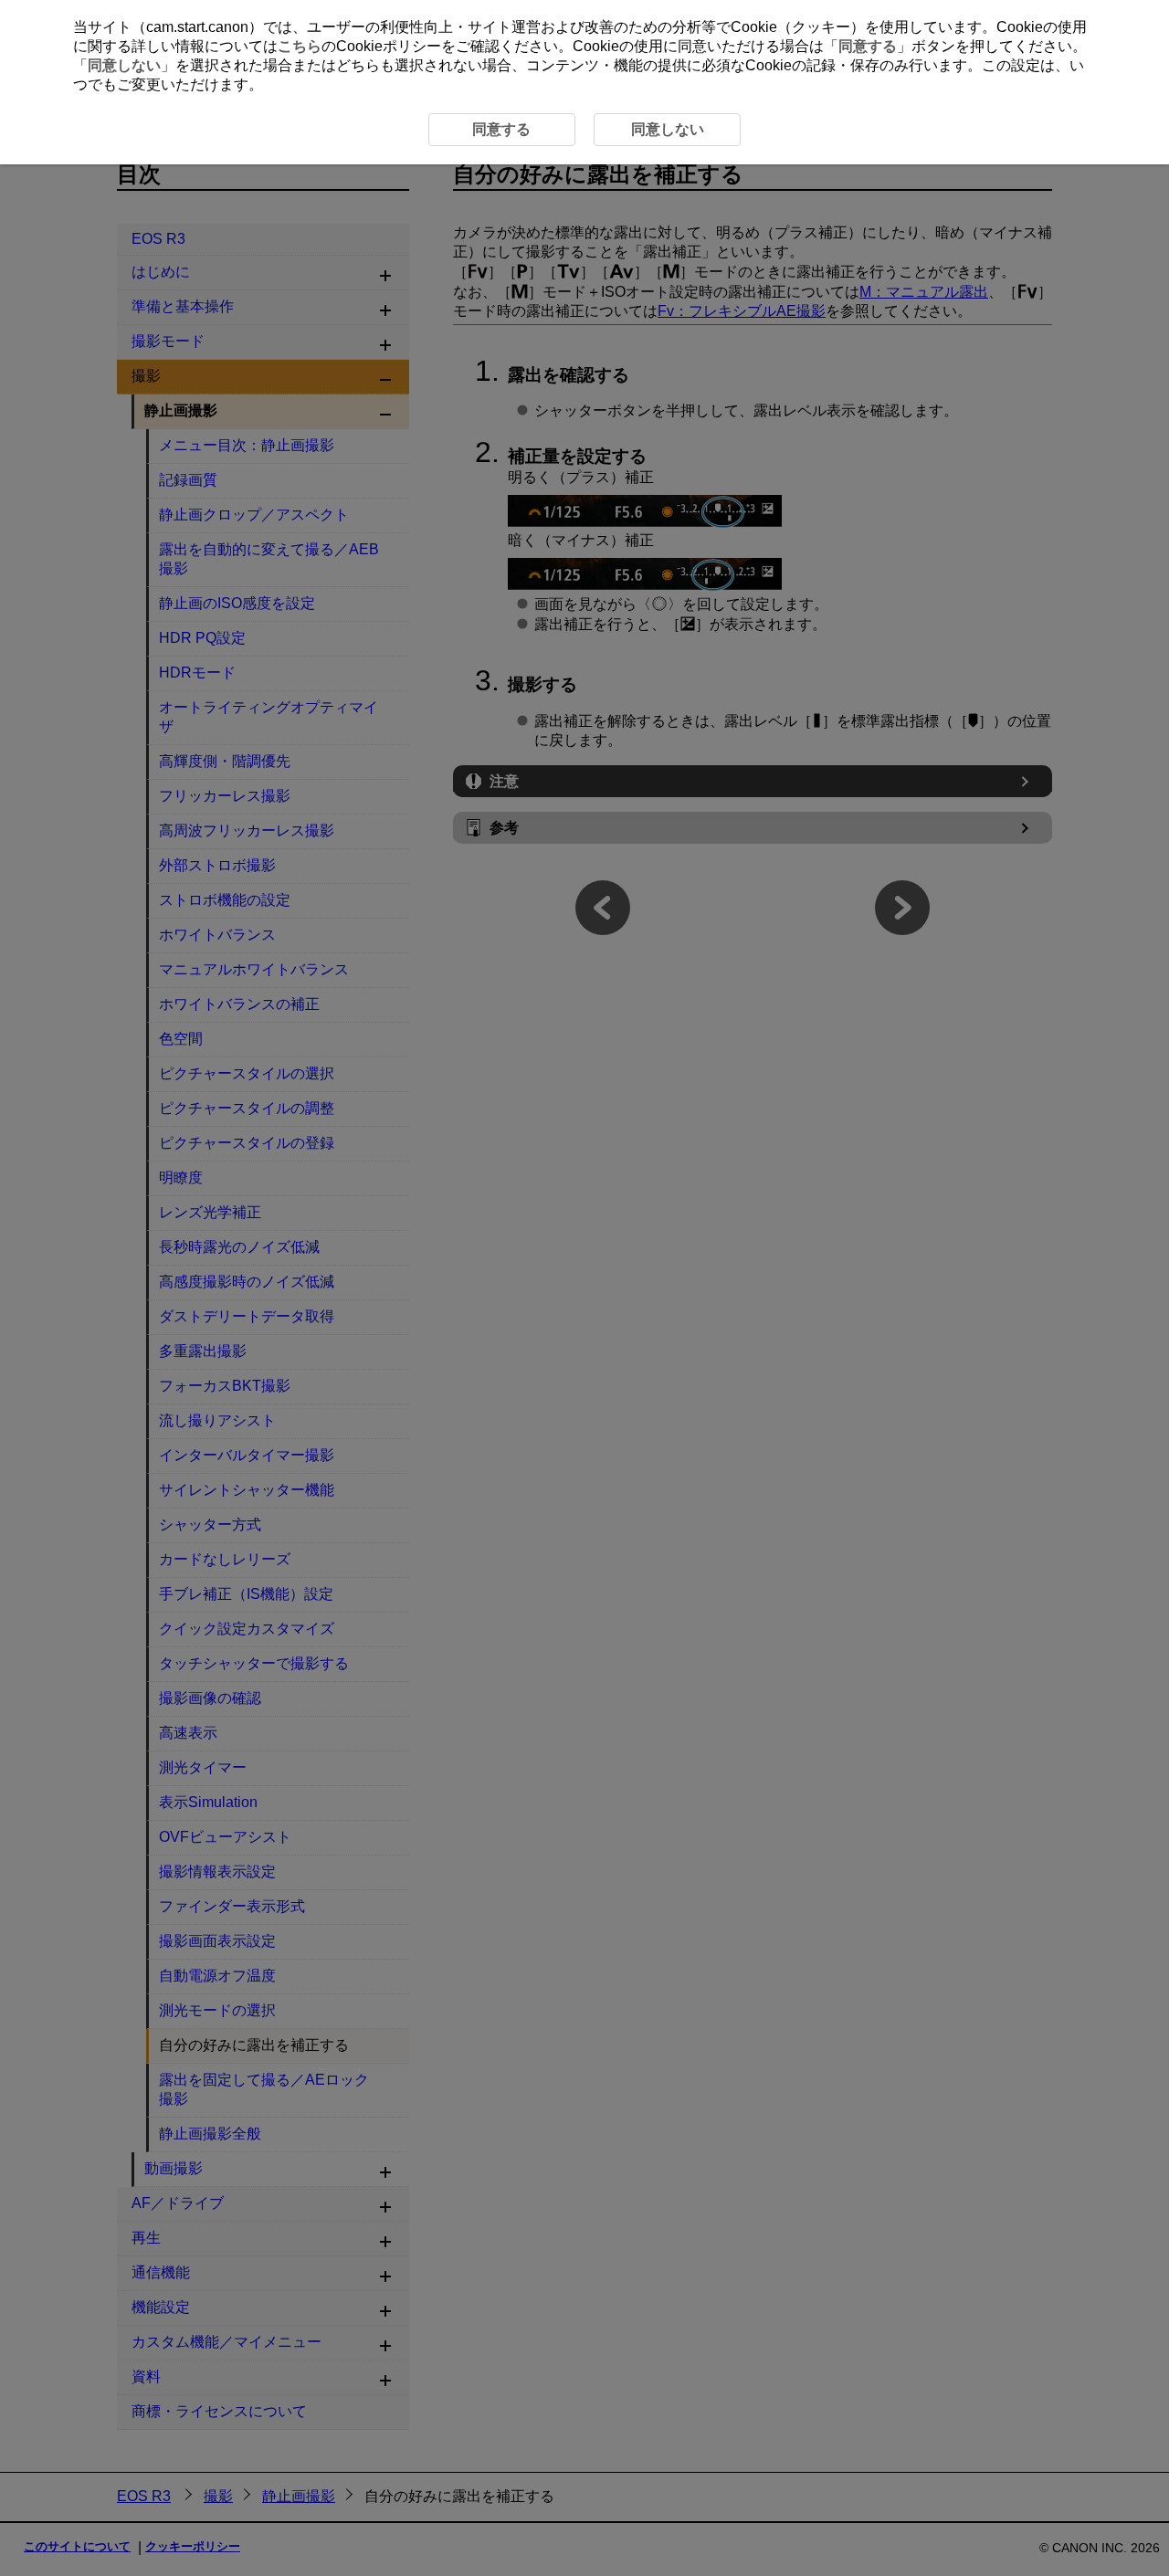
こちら (300, 46)
